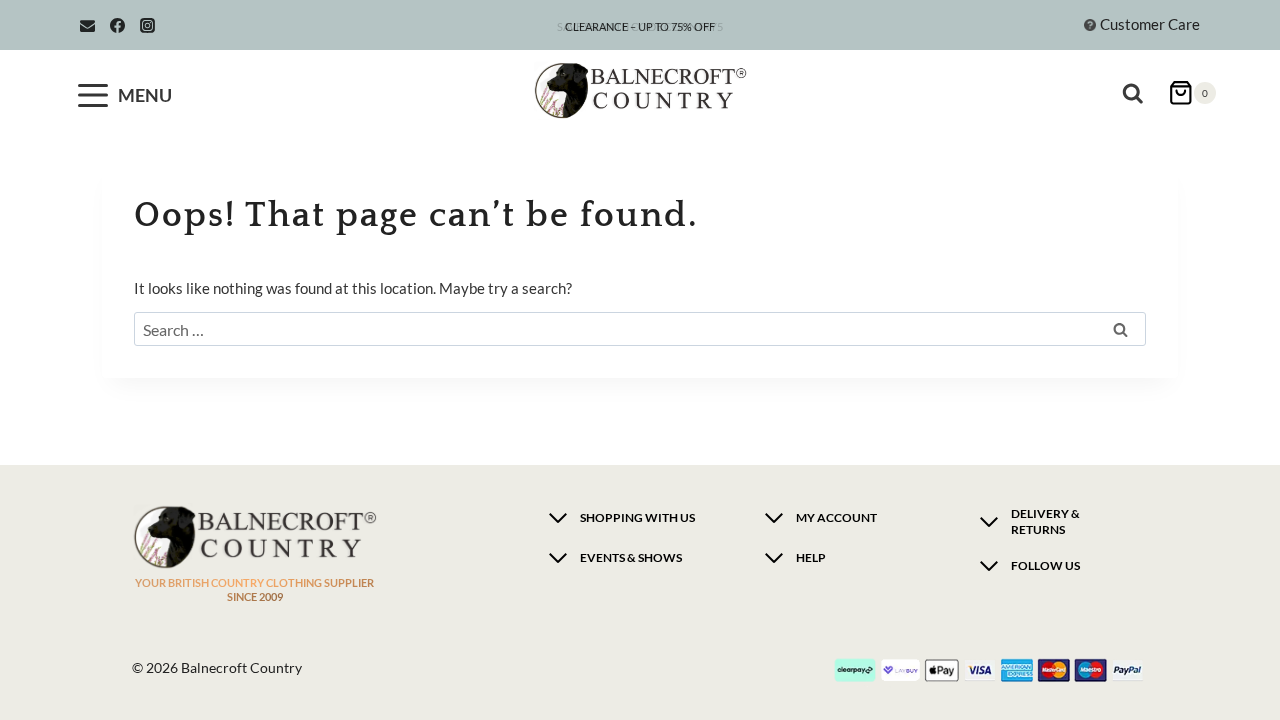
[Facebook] (117, 25)
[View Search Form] (1137, 85)
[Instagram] (147, 25)
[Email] (87, 25)
